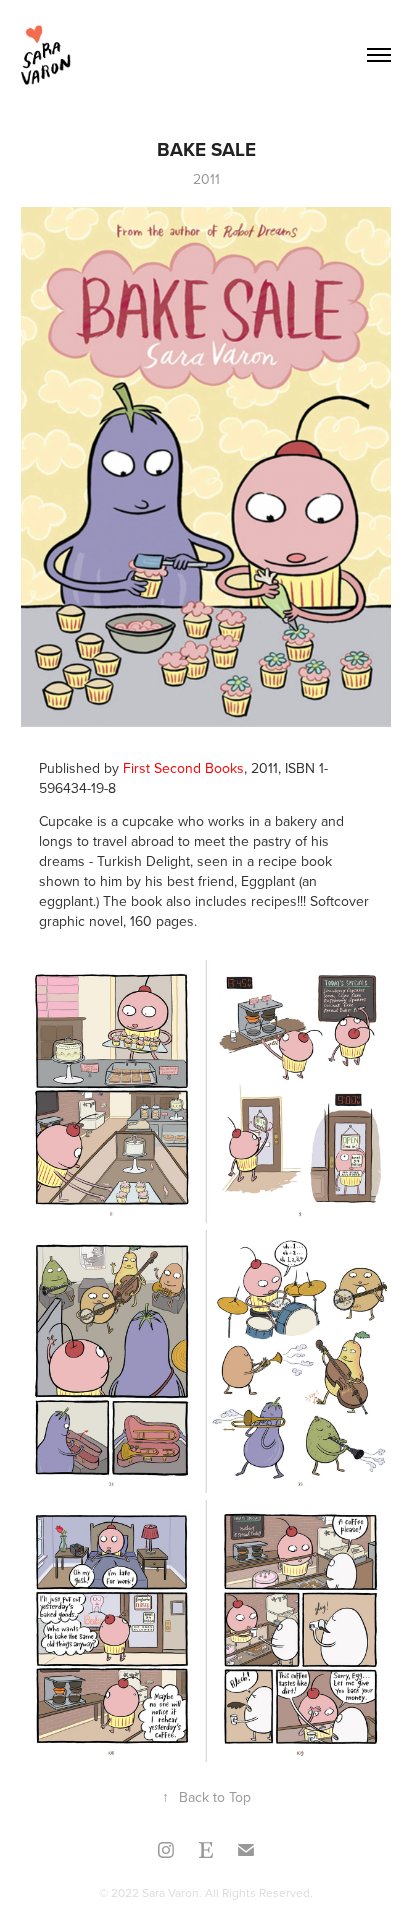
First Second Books (183, 768)
